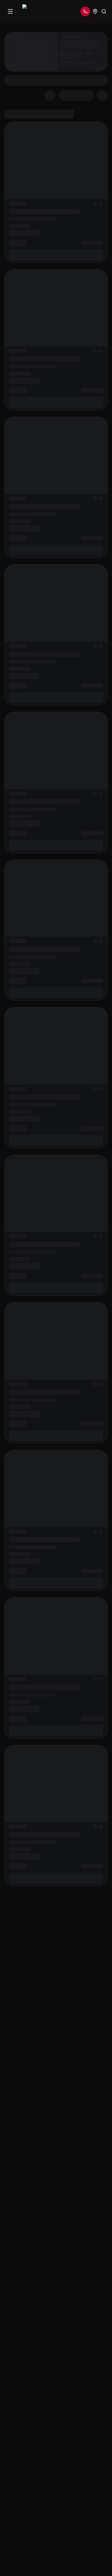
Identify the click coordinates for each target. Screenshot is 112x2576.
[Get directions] (95, 11)
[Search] (104, 11)
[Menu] (10, 11)
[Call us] (85, 11)
